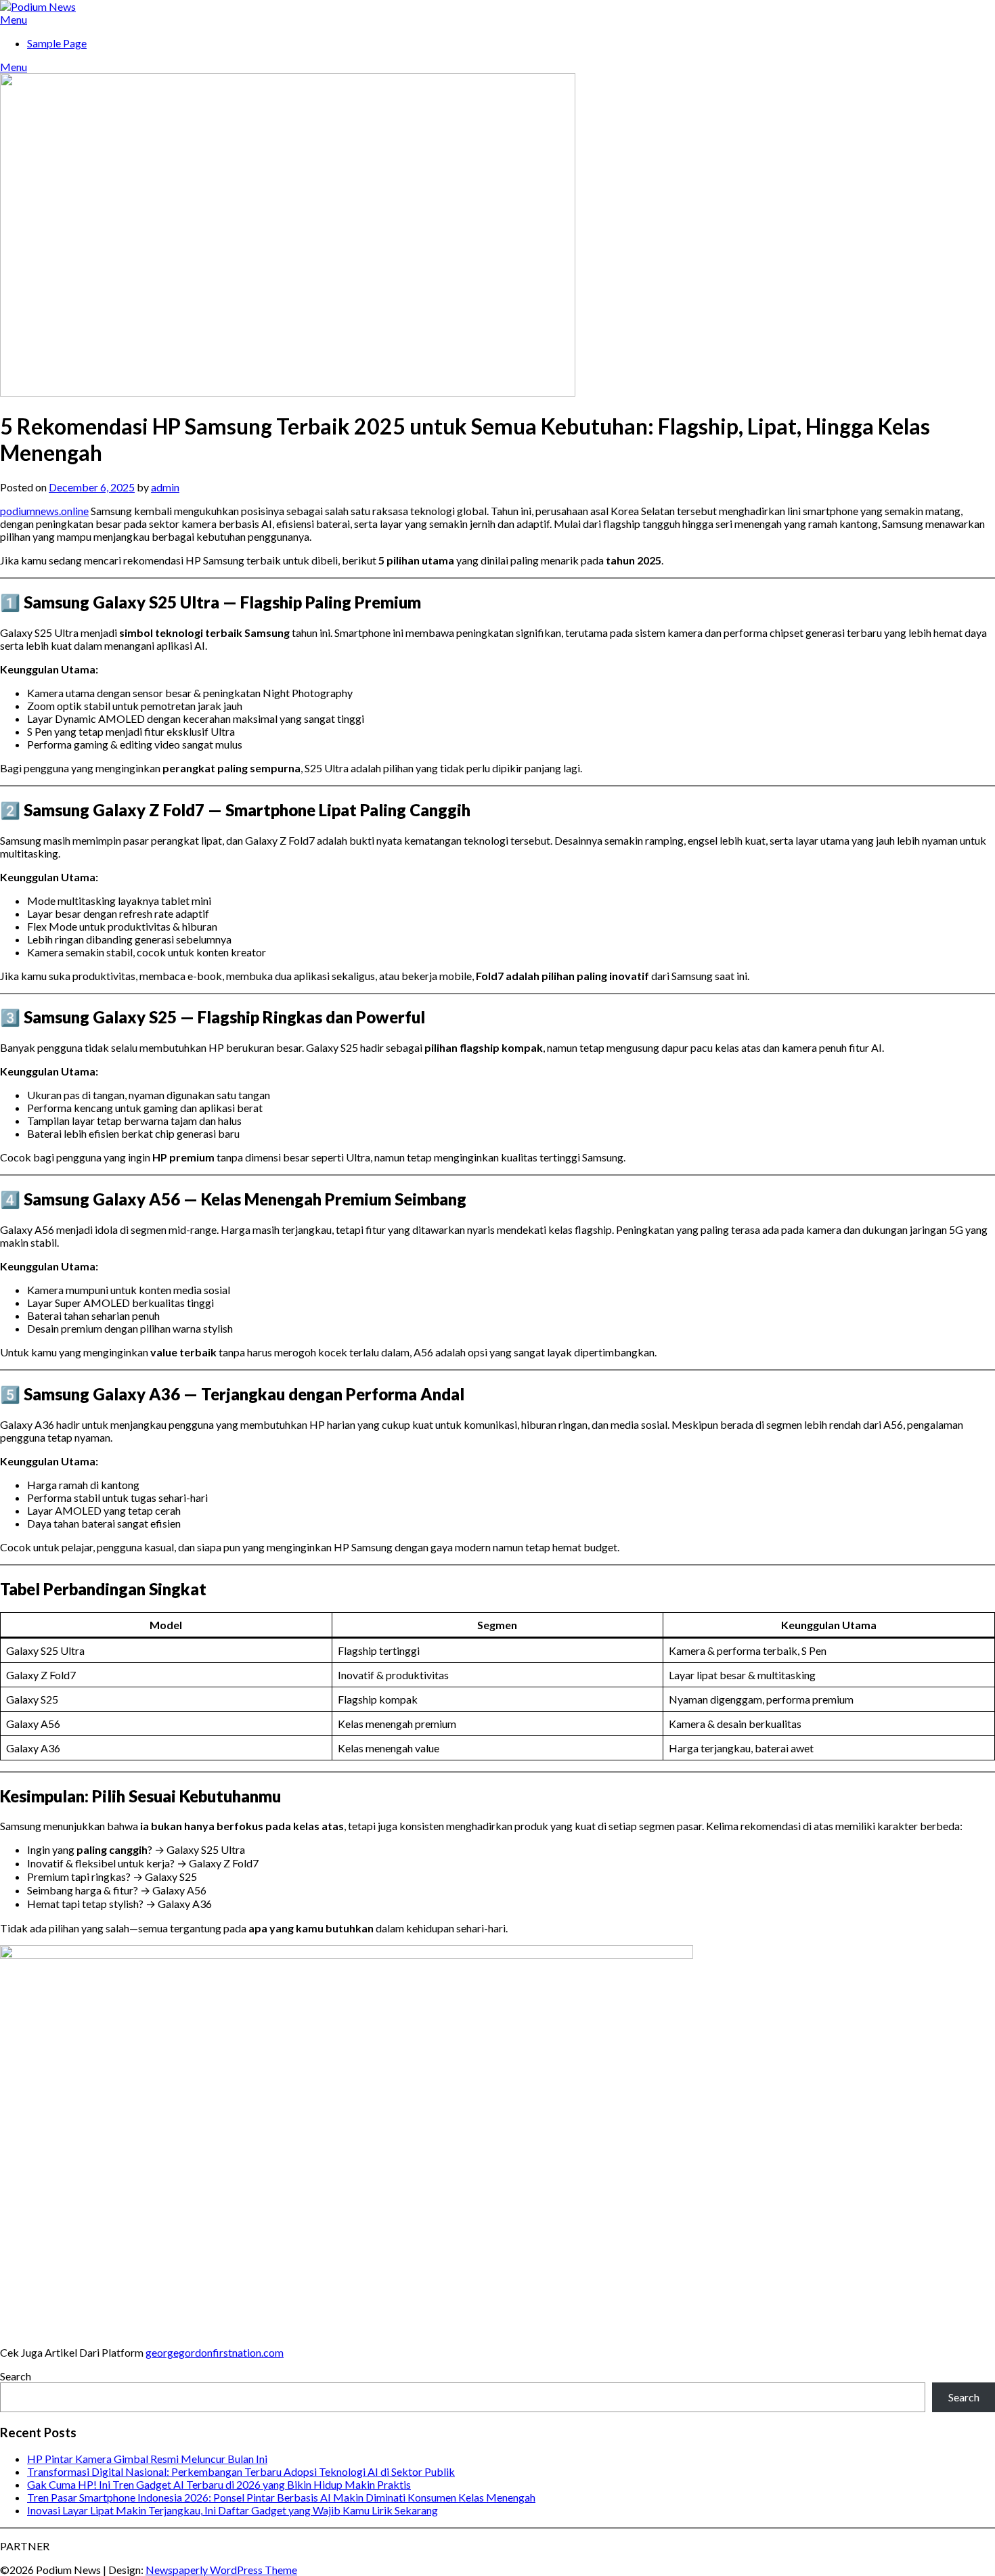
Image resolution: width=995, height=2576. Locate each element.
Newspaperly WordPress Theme (221, 2570)
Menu (14, 19)
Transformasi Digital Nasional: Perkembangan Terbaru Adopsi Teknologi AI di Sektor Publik (241, 2471)
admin (165, 487)
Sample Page (57, 43)
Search (16, 2376)
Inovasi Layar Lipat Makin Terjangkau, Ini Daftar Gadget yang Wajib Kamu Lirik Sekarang (233, 2510)
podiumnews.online (44, 511)
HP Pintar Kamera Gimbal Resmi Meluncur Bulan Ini (147, 2459)
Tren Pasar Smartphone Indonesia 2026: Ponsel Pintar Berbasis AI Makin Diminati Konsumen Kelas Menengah (281, 2497)
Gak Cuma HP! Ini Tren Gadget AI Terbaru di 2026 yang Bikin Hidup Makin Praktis (219, 2484)
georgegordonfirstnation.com (215, 2352)
